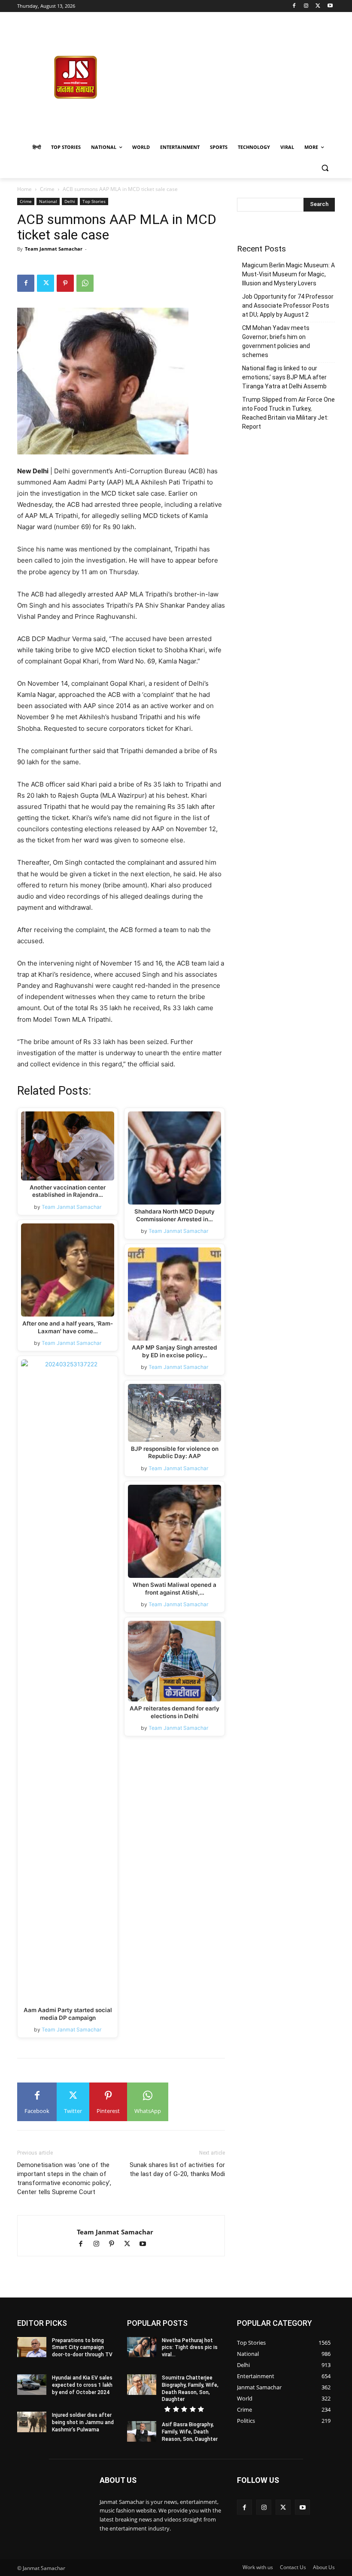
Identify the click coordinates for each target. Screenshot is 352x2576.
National (48, 201)
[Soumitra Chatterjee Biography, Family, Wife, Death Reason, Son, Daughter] (142, 2385)
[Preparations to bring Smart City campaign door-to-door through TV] (32, 2347)
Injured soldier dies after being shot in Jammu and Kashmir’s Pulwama (83, 2422)
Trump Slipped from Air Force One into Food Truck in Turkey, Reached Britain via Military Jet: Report (288, 413)
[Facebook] (294, 6)
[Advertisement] (243, 76)
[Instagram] (306, 6)
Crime (47, 189)
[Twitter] (318, 6)
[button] (325, 168)
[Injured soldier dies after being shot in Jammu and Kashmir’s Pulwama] (32, 2422)
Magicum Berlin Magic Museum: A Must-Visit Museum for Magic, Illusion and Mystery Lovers (288, 274)
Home (24, 189)
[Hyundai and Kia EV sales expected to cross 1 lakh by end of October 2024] (32, 2385)
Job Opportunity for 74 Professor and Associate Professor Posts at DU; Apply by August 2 (288, 306)
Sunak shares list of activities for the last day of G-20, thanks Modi (177, 2169)
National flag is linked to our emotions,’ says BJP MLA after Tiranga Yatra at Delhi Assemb (284, 377)
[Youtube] (330, 6)
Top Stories (94, 201)
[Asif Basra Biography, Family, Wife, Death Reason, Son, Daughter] (142, 2431)
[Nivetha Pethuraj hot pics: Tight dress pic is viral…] (142, 2347)
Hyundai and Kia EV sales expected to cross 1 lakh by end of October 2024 (82, 2385)
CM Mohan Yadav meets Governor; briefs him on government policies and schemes (276, 341)
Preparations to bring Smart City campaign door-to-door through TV (82, 2348)
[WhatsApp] (85, 283)
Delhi (70, 201)
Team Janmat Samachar (54, 249)
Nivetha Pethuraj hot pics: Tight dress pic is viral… (190, 2348)
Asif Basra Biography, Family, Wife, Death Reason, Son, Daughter (190, 2432)
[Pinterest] (65, 283)
